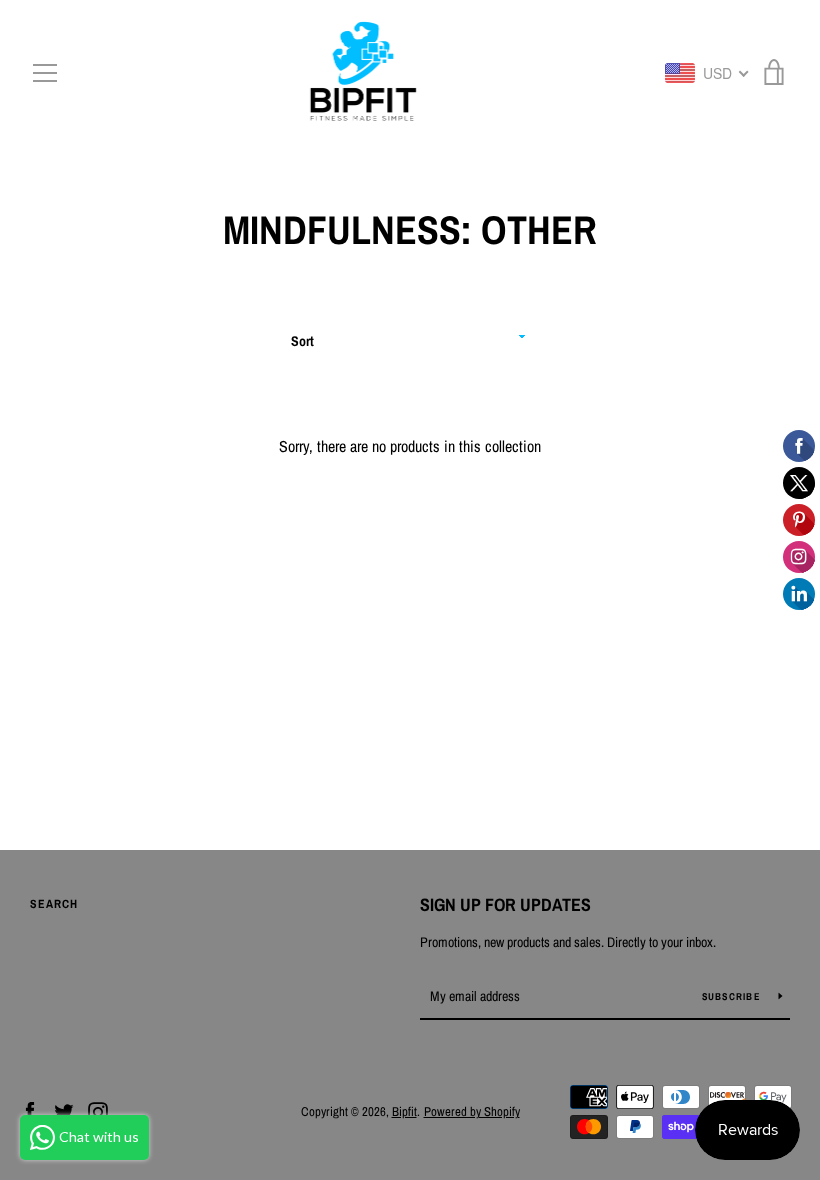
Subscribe (733, 996)
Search (54, 904)
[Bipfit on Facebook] (30, 1110)
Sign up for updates (505, 904)
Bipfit (404, 1111)
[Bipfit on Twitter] (64, 1110)
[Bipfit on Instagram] (98, 1110)
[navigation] (45, 73)
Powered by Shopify (472, 1111)
